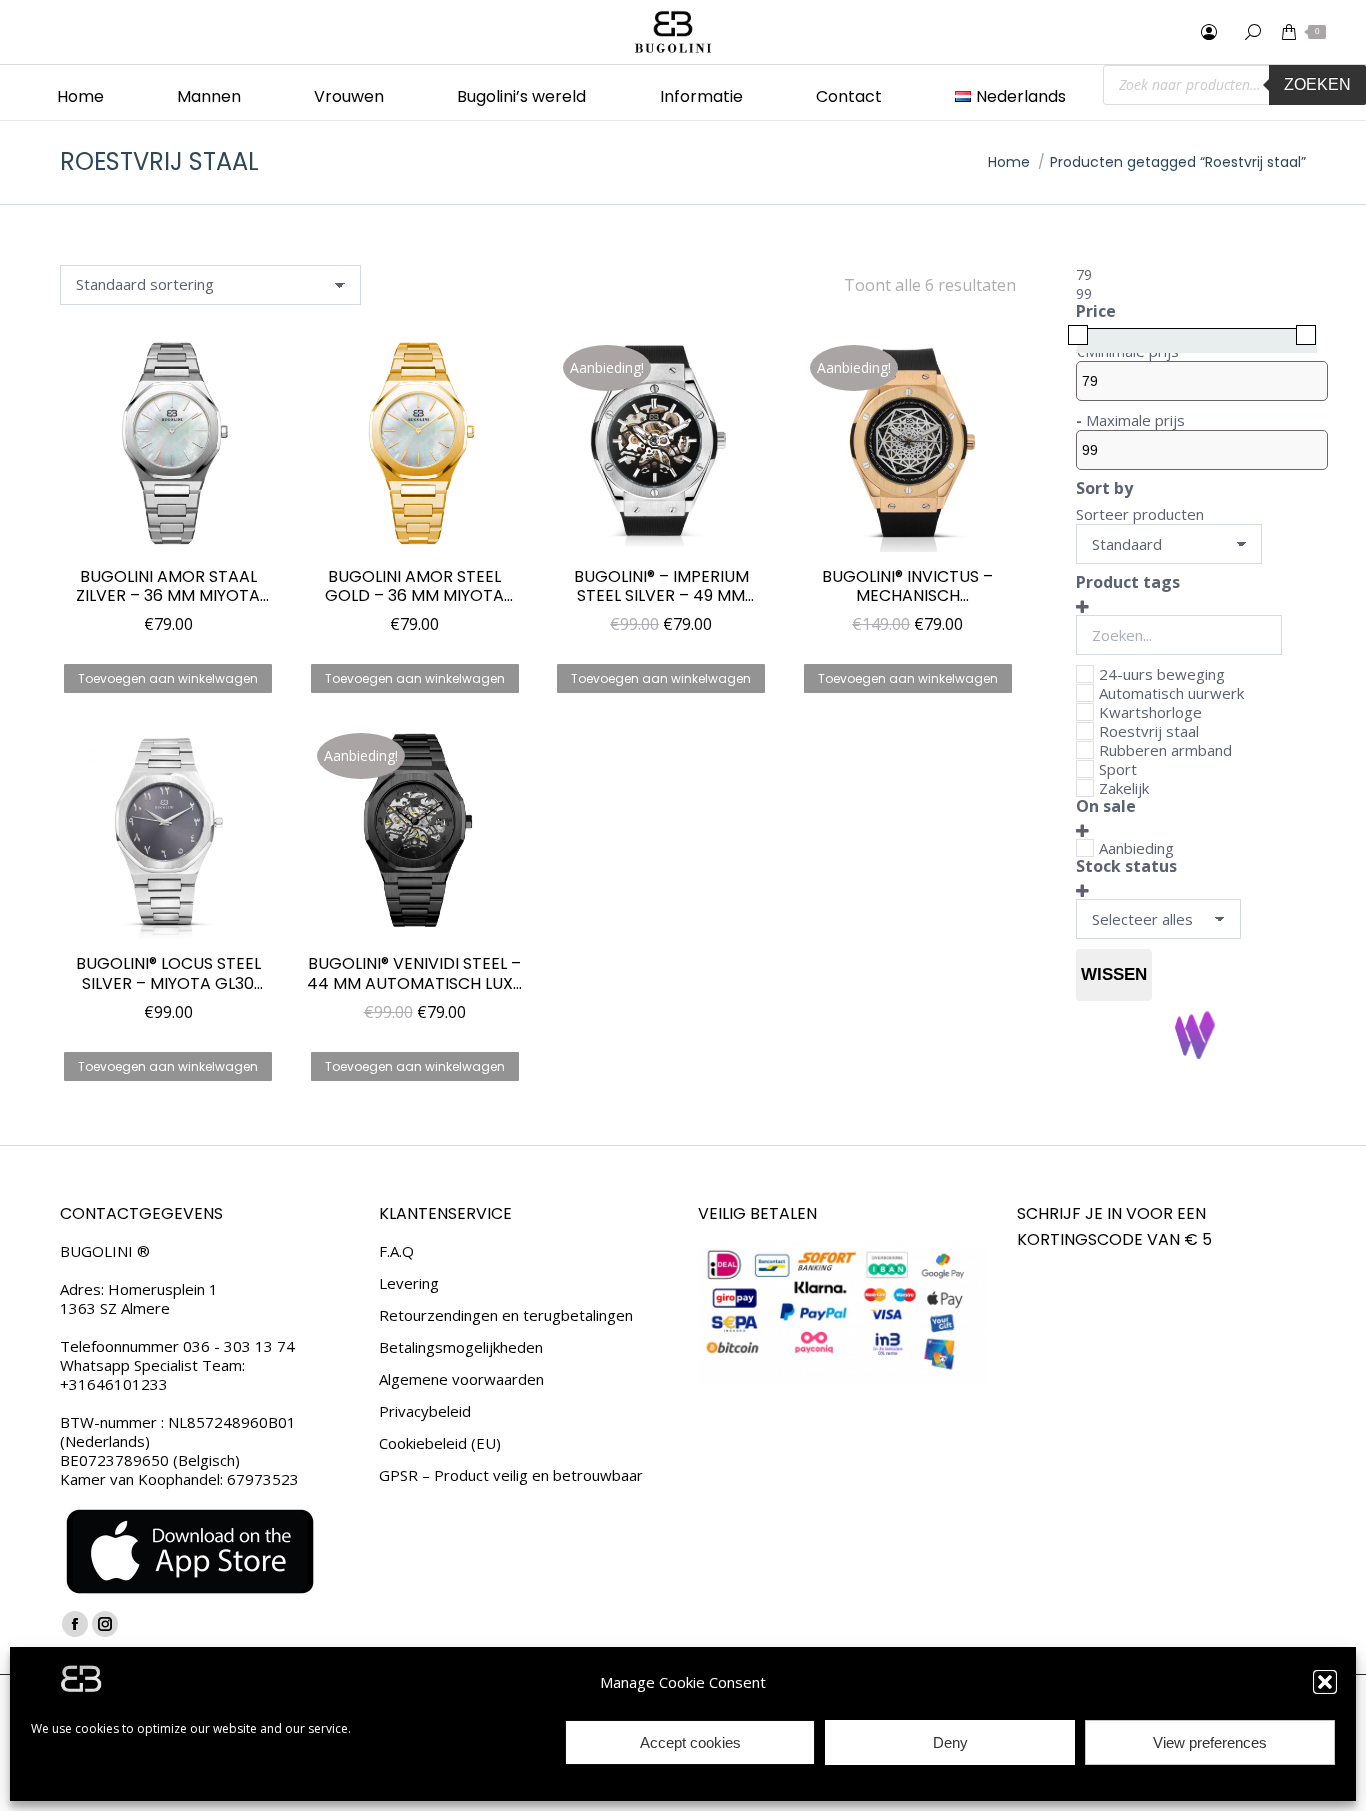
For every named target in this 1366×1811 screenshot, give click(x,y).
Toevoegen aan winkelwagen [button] (168, 678)
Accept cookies (690, 1742)
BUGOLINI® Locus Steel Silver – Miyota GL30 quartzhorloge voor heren (168, 973)
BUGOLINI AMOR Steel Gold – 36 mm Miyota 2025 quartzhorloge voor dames (415, 586)
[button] (1325, 1682)
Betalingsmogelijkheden (461, 1347)
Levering (409, 1283)
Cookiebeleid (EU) (440, 1443)
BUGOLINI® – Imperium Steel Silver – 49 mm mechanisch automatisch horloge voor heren (661, 586)
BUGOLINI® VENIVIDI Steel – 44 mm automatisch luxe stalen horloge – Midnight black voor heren (414, 973)
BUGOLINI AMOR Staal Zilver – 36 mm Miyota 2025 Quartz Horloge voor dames (168, 586)
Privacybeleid (425, 1411)
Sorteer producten (1140, 514)
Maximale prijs (1135, 420)
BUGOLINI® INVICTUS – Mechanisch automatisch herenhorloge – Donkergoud (907, 586)
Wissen (1114, 974)
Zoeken (1317, 84)
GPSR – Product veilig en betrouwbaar (511, 1475)
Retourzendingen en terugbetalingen (506, 1315)
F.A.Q (396, 1251)
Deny (950, 1742)
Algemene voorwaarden (461, 1379)
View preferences (1210, 1742)
